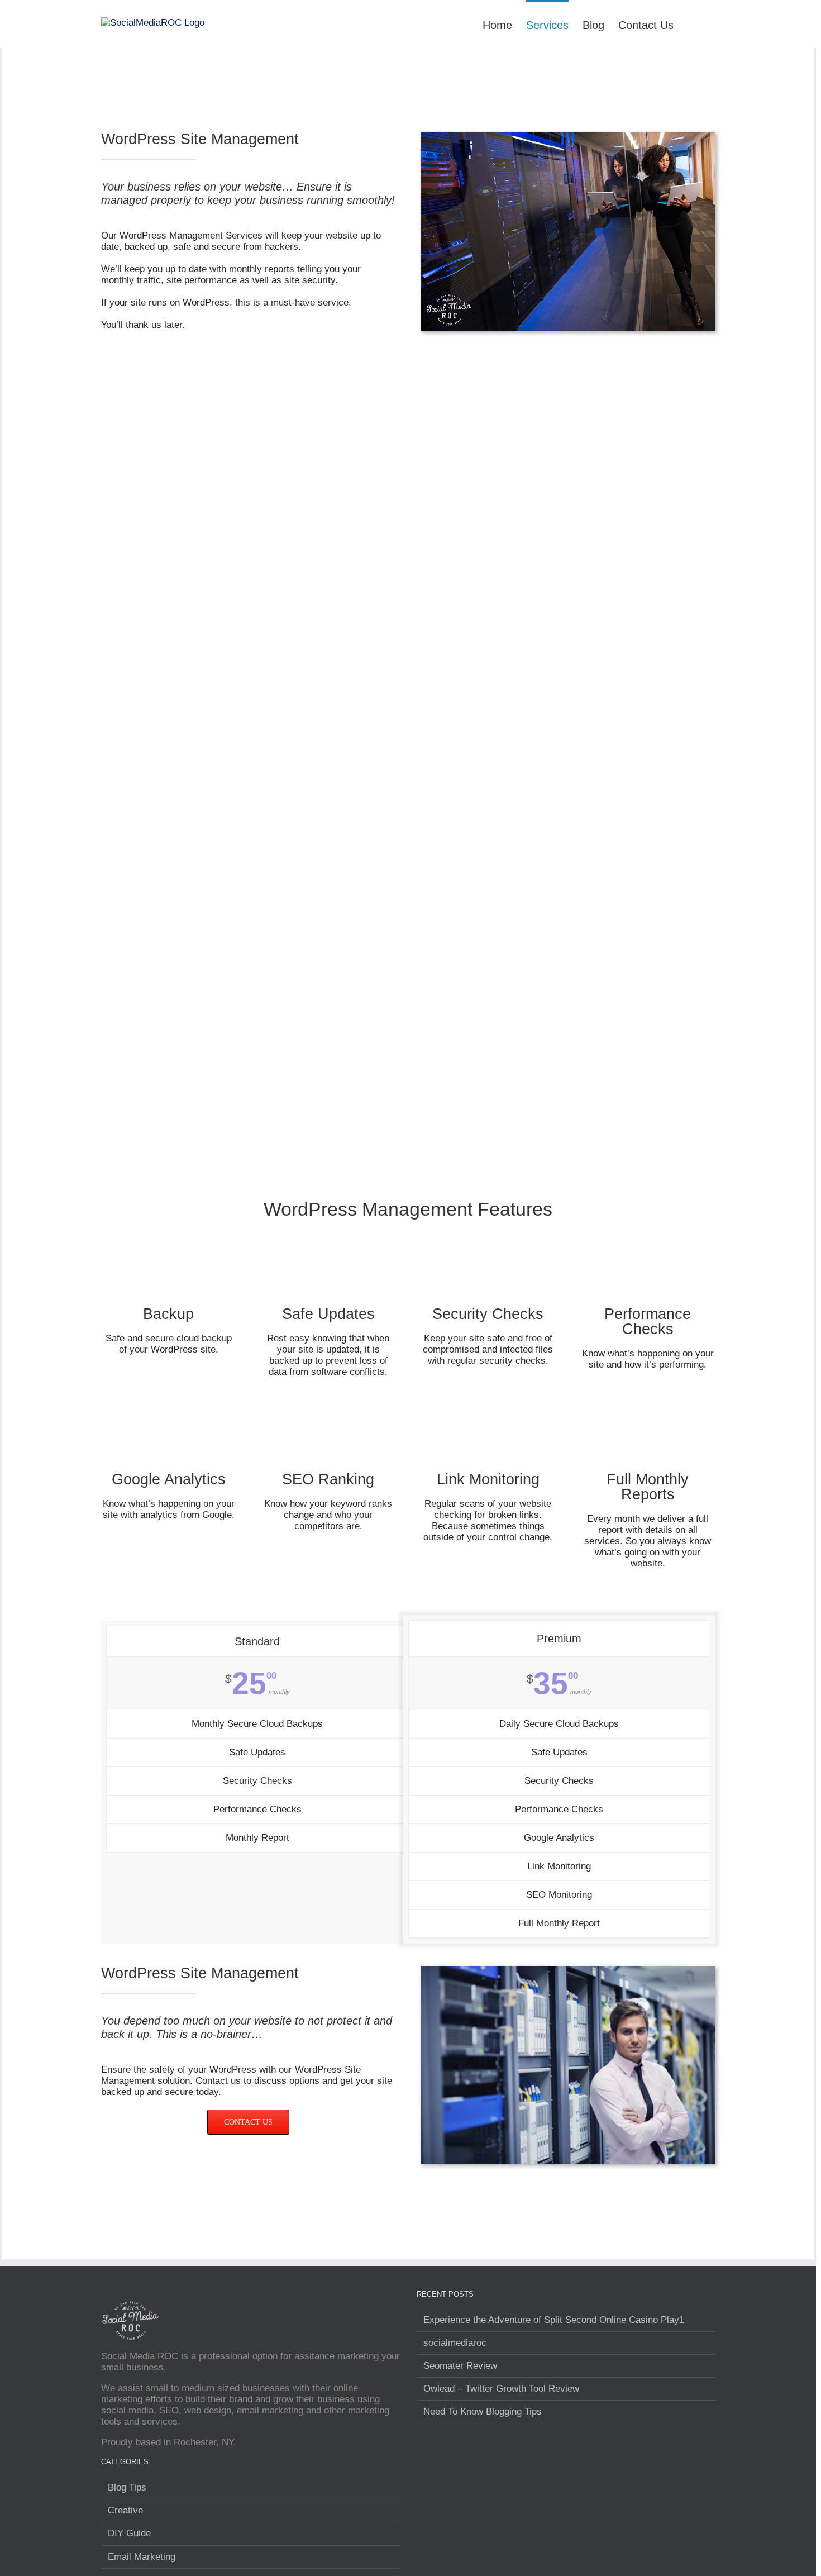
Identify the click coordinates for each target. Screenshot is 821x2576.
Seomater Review (460, 2366)
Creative (125, 2510)
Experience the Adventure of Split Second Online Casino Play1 (554, 2320)
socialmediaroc (455, 2343)
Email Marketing (142, 2557)
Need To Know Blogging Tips (483, 2411)
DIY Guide (129, 2533)
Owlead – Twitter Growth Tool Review (501, 2389)
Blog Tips (127, 2487)
